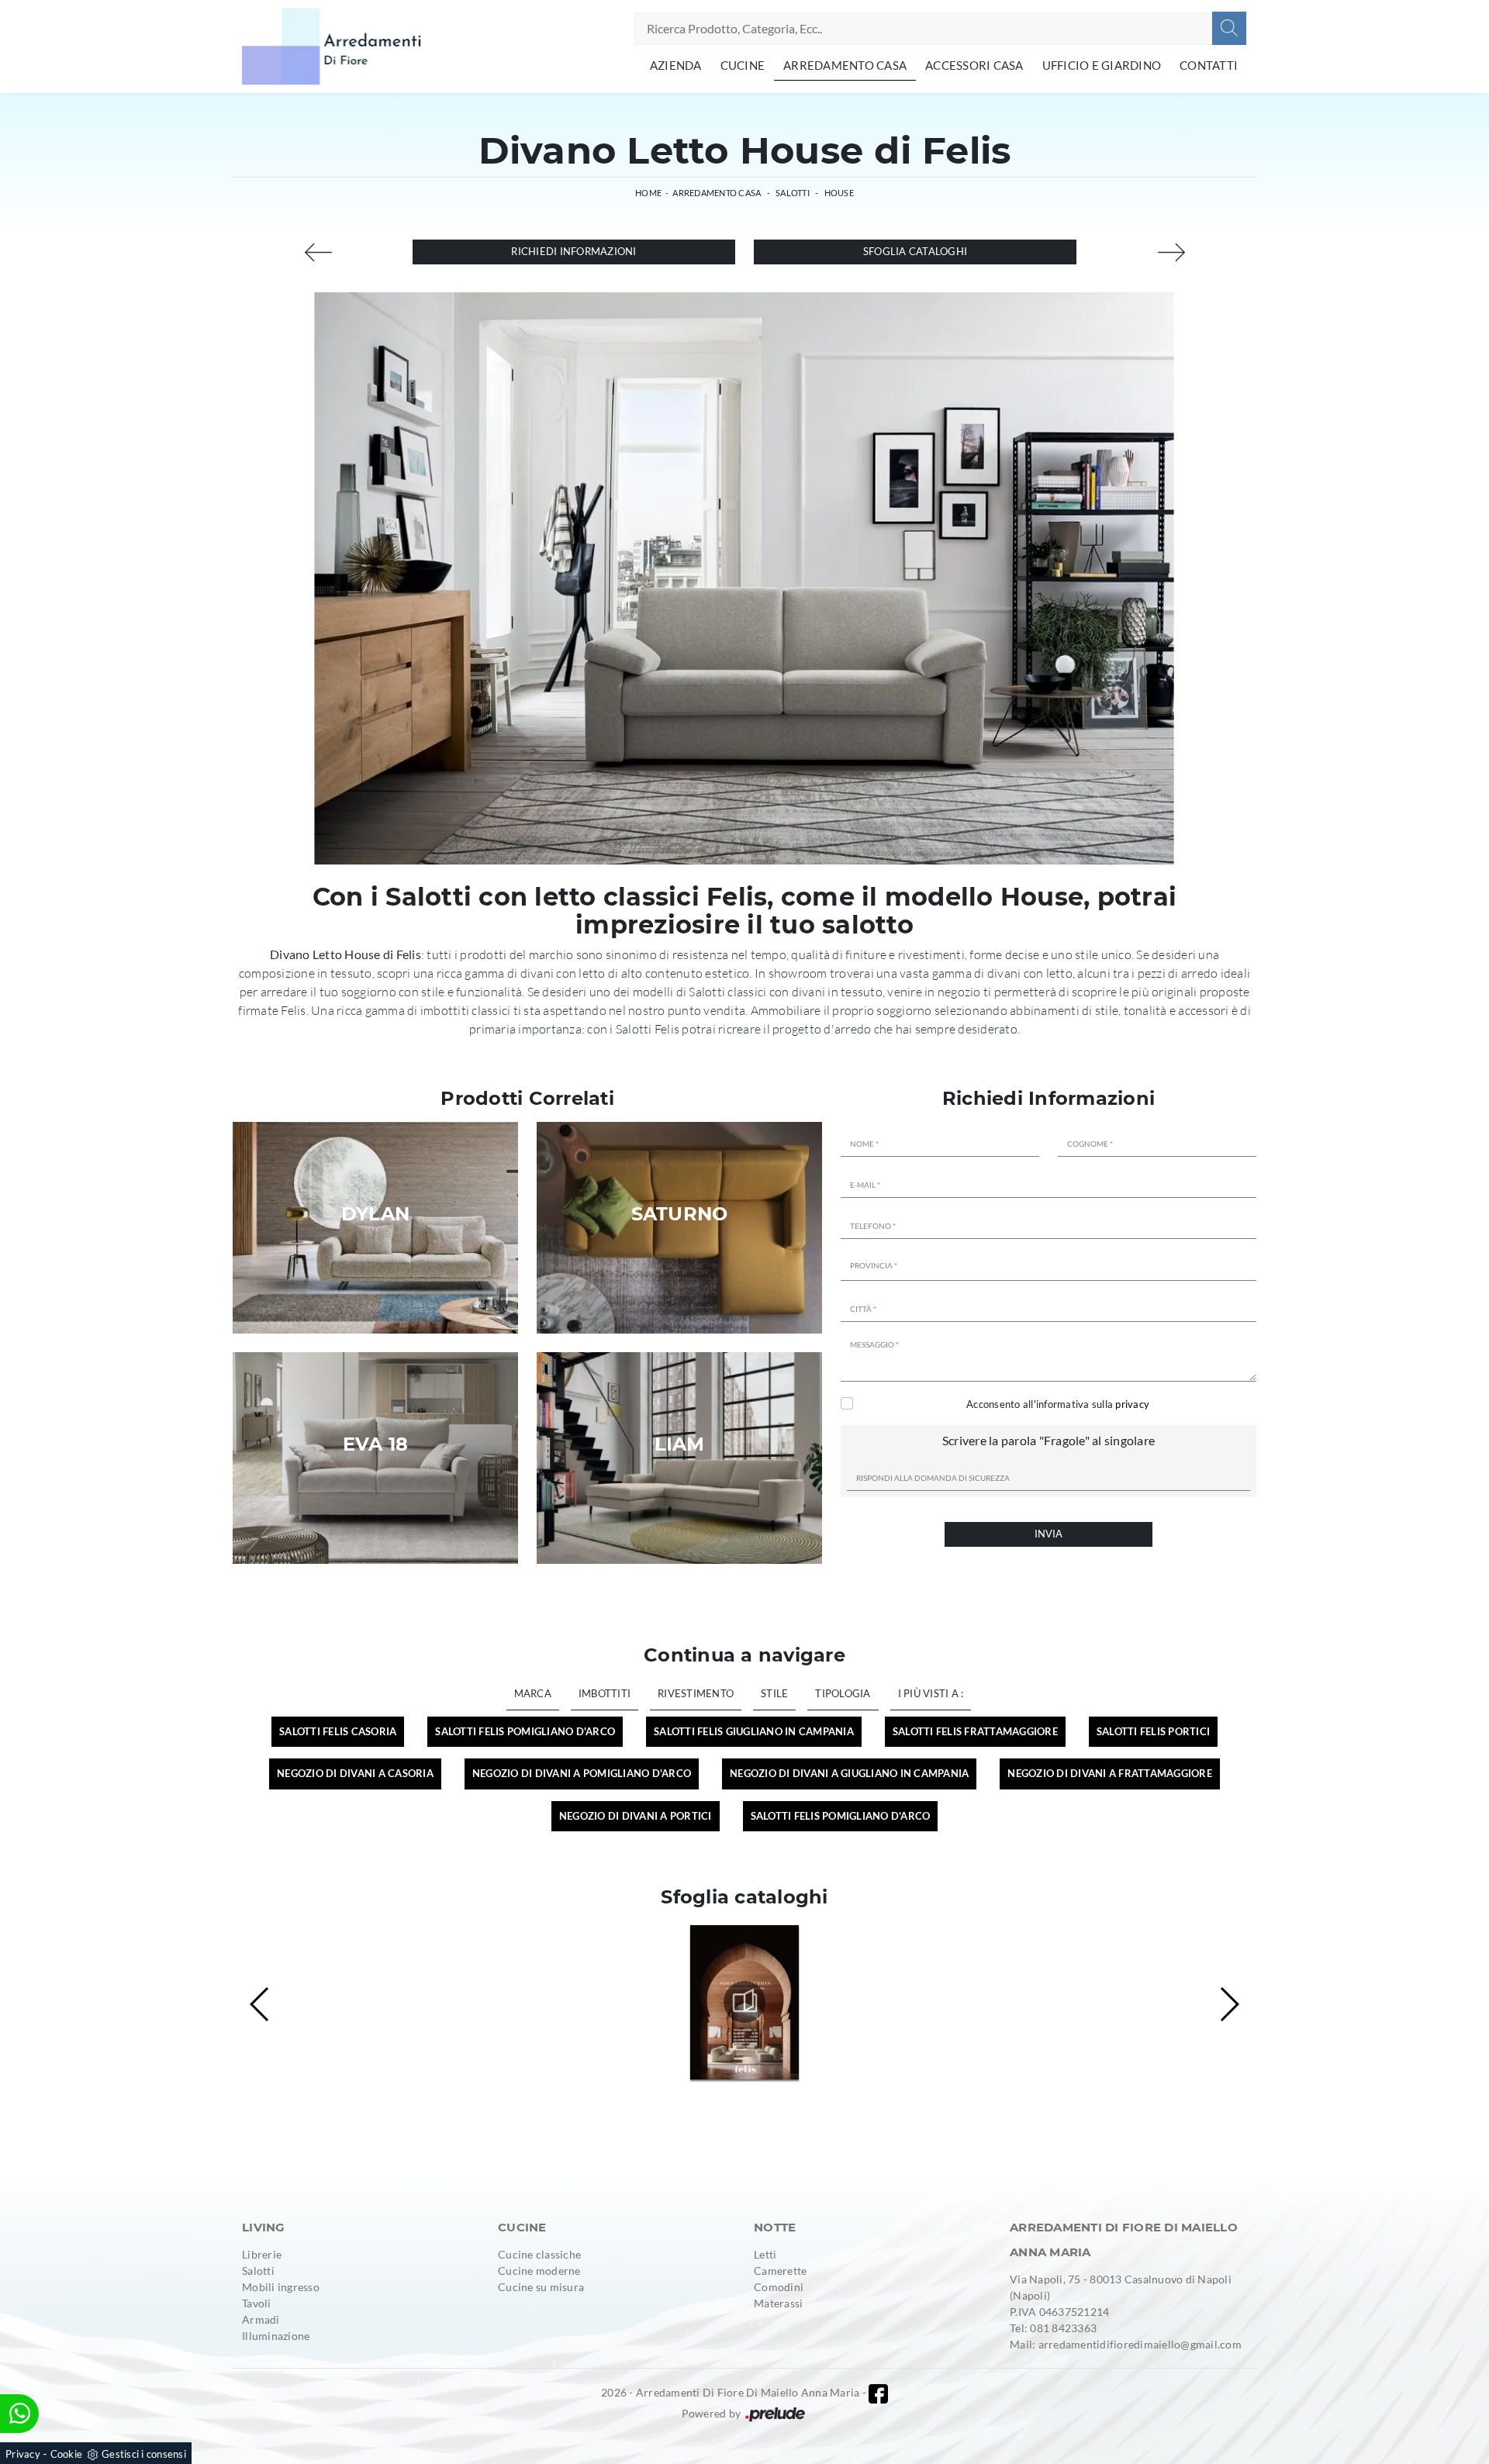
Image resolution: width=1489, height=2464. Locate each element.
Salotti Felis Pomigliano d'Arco (525, 1731)
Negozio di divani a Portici (636, 1816)
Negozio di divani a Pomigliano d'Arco (582, 1773)
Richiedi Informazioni (573, 251)
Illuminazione (276, 2336)
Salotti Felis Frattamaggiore (975, 1731)
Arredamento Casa (845, 65)
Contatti (1209, 65)
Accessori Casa (974, 65)
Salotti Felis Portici (1153, 1731)
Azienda (676, 65)
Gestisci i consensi (144, 2454)
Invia (1049, 1534)
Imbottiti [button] (605, 1693)
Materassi (778, 2303)
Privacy (23, 2454)
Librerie (262, 2254)
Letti (765, 2254)
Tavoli (257, 2303)
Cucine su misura (541, 2287)
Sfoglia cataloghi (915, 251)
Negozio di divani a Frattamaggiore (1110, 1773)
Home (648, 193)
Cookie (67, 2454)
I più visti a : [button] (931, 1693)
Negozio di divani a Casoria (355, 1773)
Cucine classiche (539, 2254)
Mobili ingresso (281, 2287)
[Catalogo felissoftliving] (744, 2002)
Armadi (261, 2319)
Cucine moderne (539, 2271)
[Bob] (1171, 252)
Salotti (793, 193)
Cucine (743, 65)
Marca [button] (533, 1693)
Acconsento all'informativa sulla (1058, 1404)
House (839, 193)
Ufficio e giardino (1102, 65)
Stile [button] (774, 1693)
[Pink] (318, 252)
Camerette (780, 2271)
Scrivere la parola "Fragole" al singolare (1049, 1440)
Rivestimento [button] (696, 1693)
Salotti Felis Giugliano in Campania (754, 1731)
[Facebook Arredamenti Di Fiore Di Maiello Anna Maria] (878, 2394)
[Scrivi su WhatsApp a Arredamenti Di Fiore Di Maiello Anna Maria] (19, 2414)
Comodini (779, 2287)
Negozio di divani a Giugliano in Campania (849, 1773)
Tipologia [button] (843, 1693)
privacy (1132, 1404)
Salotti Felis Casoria (338, 1731)
